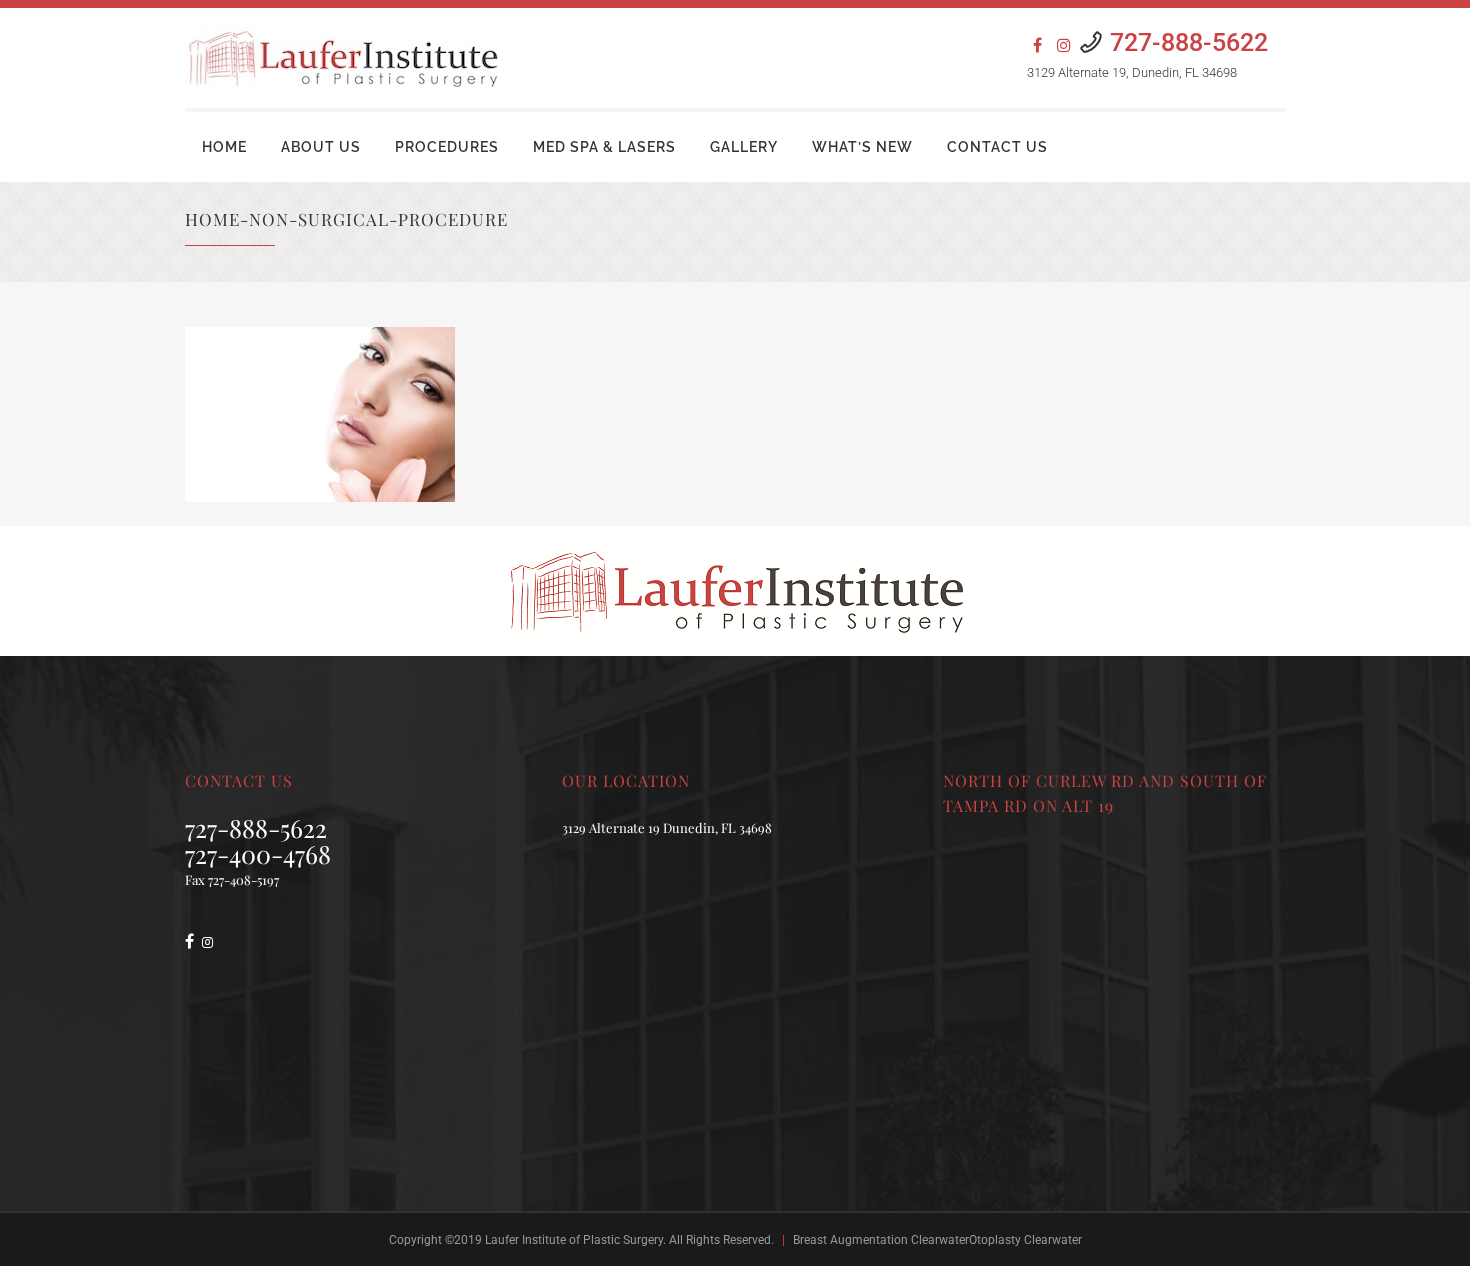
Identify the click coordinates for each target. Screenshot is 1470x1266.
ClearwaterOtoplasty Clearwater (996, 1240)
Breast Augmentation (850, 1240)
